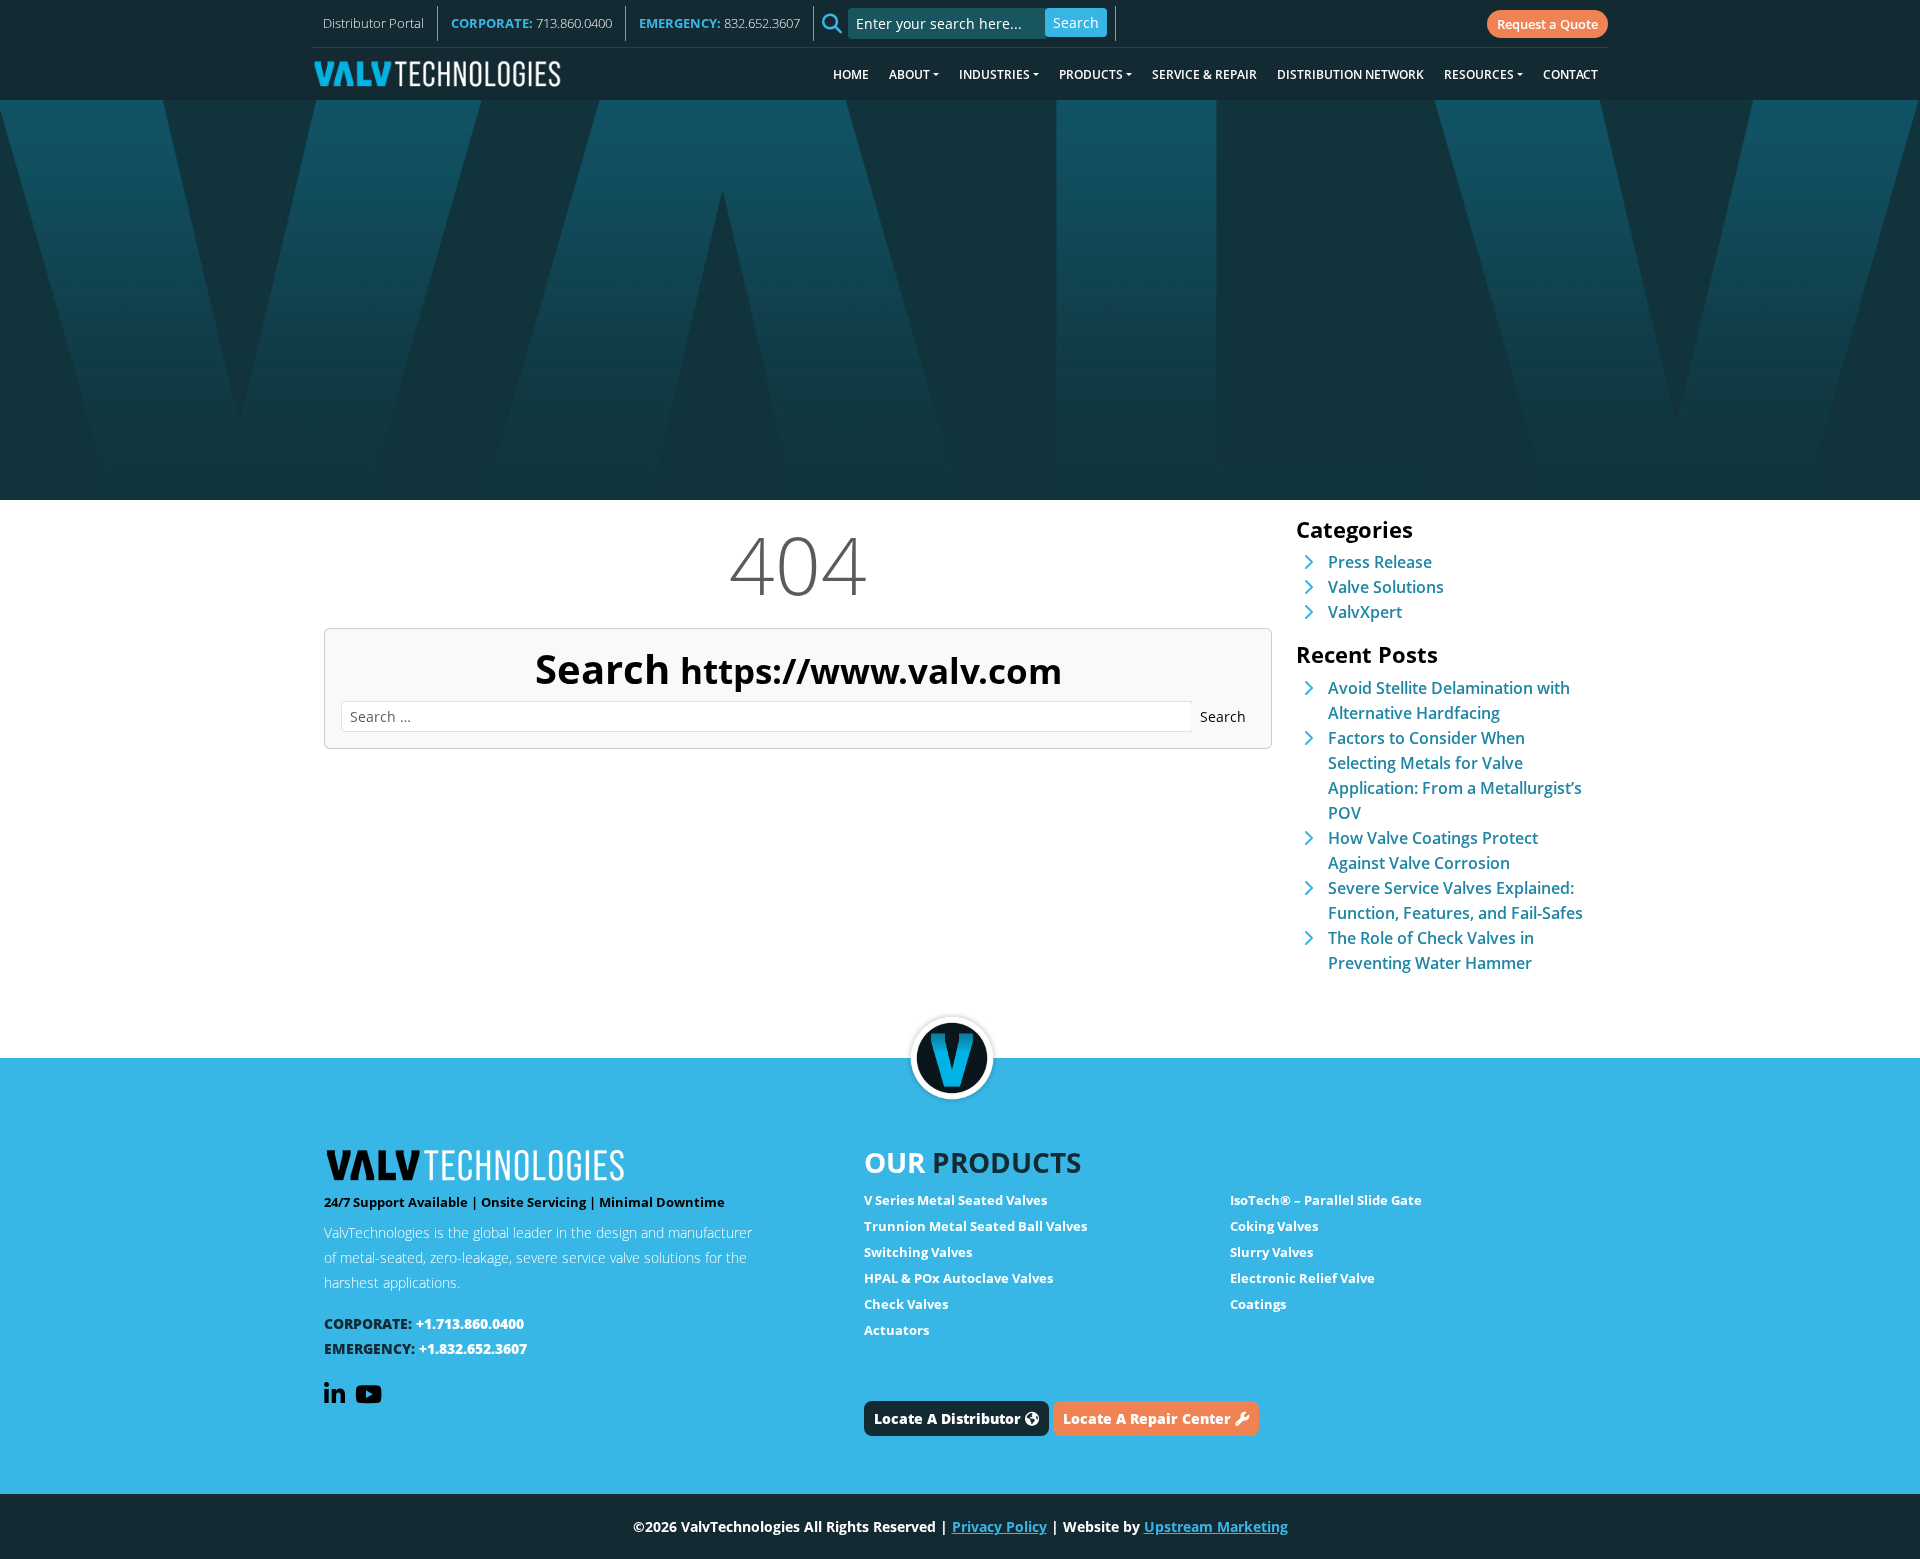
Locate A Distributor (949, 1418)
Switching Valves (918, 1252)
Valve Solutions (1386, 587)
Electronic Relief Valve (1302, 1278)
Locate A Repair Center (1149, 1418)
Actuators (896, 1330)
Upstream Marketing (1216, 1526)
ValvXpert (1365, 612)
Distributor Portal (373, 23)
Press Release (1380, 562)
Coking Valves (1274, 1226)
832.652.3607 (719, 23)
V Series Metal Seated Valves (955, 1200)
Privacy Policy (999, 1526)
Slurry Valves (1271, 1252)
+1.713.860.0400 (470, 1323)
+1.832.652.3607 (473, 1348)
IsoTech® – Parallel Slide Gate (1326, 1200)
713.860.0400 (531, 23)
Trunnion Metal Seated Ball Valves (975, 1226)
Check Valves (906, 1304)
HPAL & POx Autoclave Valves (958, 1278)
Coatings (1258, 1304)
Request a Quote (1547, 24)
